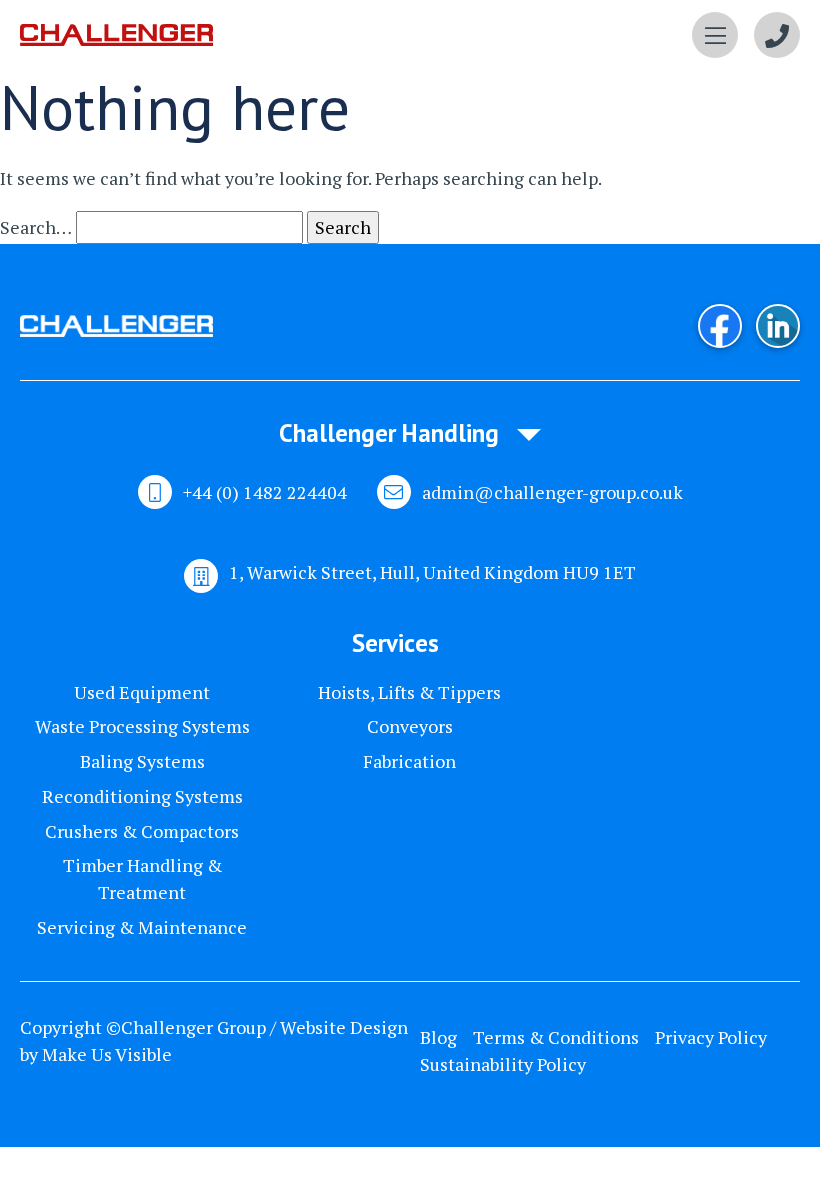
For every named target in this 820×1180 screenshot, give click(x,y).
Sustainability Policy (503, 1064)
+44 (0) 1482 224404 (265, 492)
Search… (36, 227)
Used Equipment (142, 692)
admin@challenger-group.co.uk (552, 492)
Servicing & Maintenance (142, 927)
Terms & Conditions (556, 1037)
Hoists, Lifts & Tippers (409, 692)
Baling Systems (142, 761)
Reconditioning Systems (142, 796)
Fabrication (409, 761)
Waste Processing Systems (142, 726)
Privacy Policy (711, 1037)
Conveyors (410, 726)
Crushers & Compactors (142, 831)
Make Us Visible (107, 1054)
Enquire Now (777, 35)
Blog (438, 1037)
